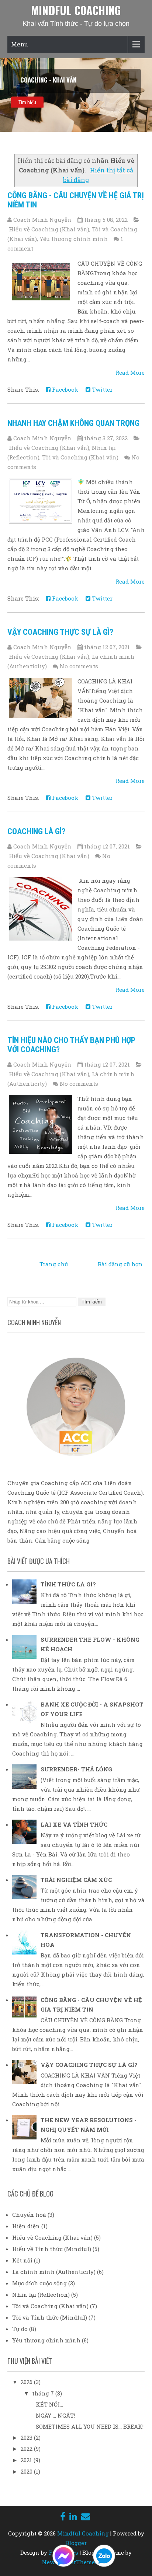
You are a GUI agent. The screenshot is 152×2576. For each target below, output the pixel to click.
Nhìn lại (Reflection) (41, 2295)
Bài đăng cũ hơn (120, 1264)
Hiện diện (26, 2226)
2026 (27, 2382)
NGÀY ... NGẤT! (55, 2415)
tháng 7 (44, 2393)
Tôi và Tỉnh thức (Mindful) (50, 2317)
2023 (27, 2437)
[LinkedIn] (73, 2516)
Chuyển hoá (29, 2215)
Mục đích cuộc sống (39, 2283)
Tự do (20, 2329)
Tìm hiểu (27, 102)
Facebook (64, 389)
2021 (27, 2460)
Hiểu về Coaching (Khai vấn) (49, 229)
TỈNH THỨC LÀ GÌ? (68, 1584)
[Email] (86, 2516)
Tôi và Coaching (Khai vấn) (80, 457)
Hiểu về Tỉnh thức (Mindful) (52, 2249)
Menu (20, 44)
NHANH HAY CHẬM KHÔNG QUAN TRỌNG (73, 423)
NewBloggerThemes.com (76, 2562)
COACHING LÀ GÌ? (36, 831)
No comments (79, 666)
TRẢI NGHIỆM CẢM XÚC (76, 1880)
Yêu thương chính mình (74, 239)
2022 (27, 2449)
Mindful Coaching (76, 10)
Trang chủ (54, 1264)
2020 (27, 2471)
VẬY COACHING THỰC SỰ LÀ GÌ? (60, 632)
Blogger (76, 2543)
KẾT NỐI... (49, 2404)
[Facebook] (63, 2516)
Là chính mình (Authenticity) (54, 2272)
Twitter (101, 389)
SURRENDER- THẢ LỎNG (76, 1769)
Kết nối (22, 2260)
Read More (130, 372)
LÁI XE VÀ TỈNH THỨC (74, 1824)
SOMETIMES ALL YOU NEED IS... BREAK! (90, 2426)
